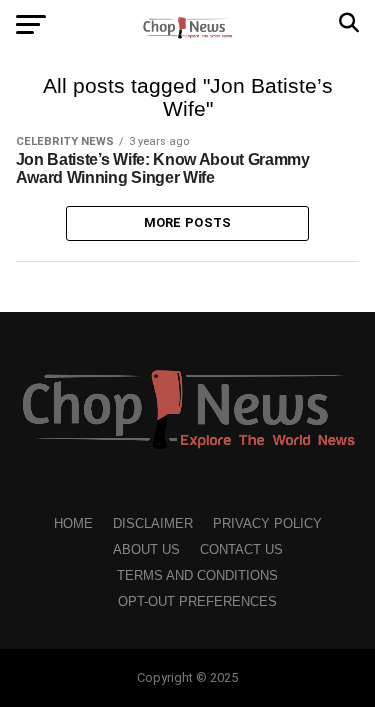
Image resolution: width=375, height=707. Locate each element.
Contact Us (241, 549)
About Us (146, 549)
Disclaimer (153, 523)
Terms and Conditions (197, 575)
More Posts (188, 222)
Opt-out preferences (197, 601)
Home (73, 523)
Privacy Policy (267, 523)
